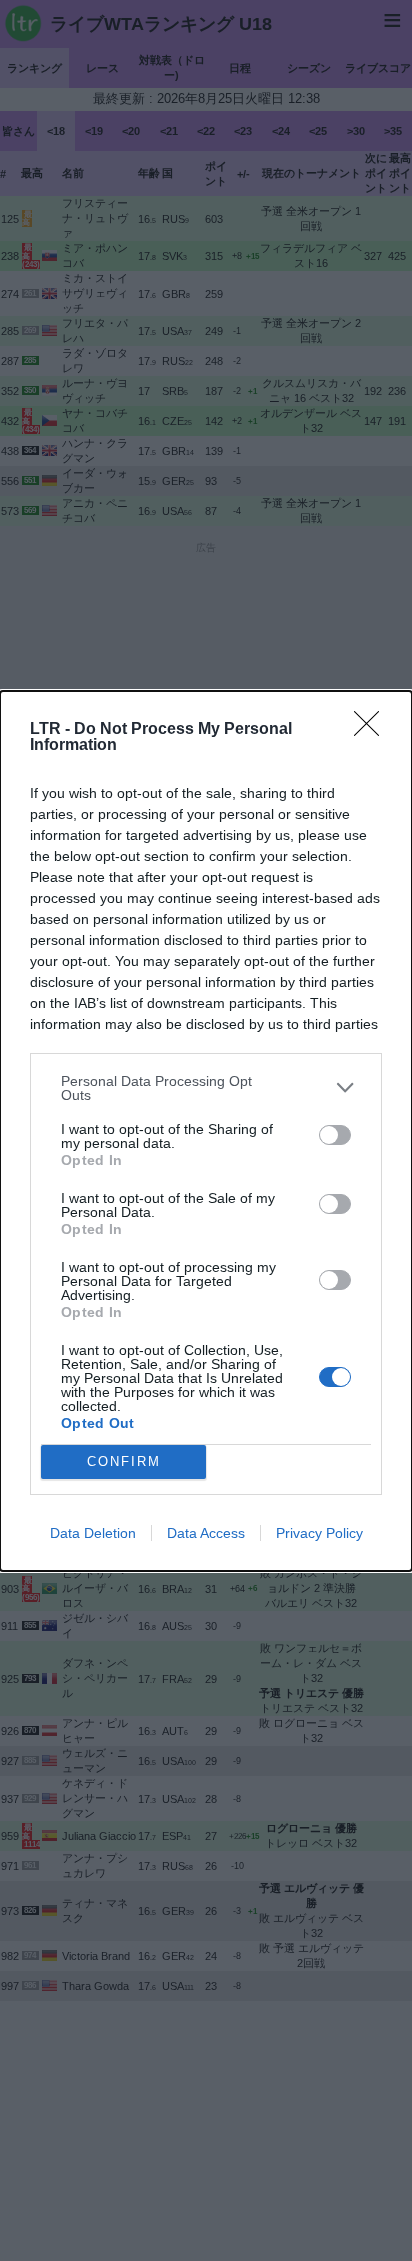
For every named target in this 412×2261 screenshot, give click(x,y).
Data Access (206, 1533)
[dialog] (206, 1131)
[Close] (373, 730)
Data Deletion (93, 1533)
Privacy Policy (319, 1533)
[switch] (335, 1135)
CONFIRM (124, 1461)
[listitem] (206, 1088)
